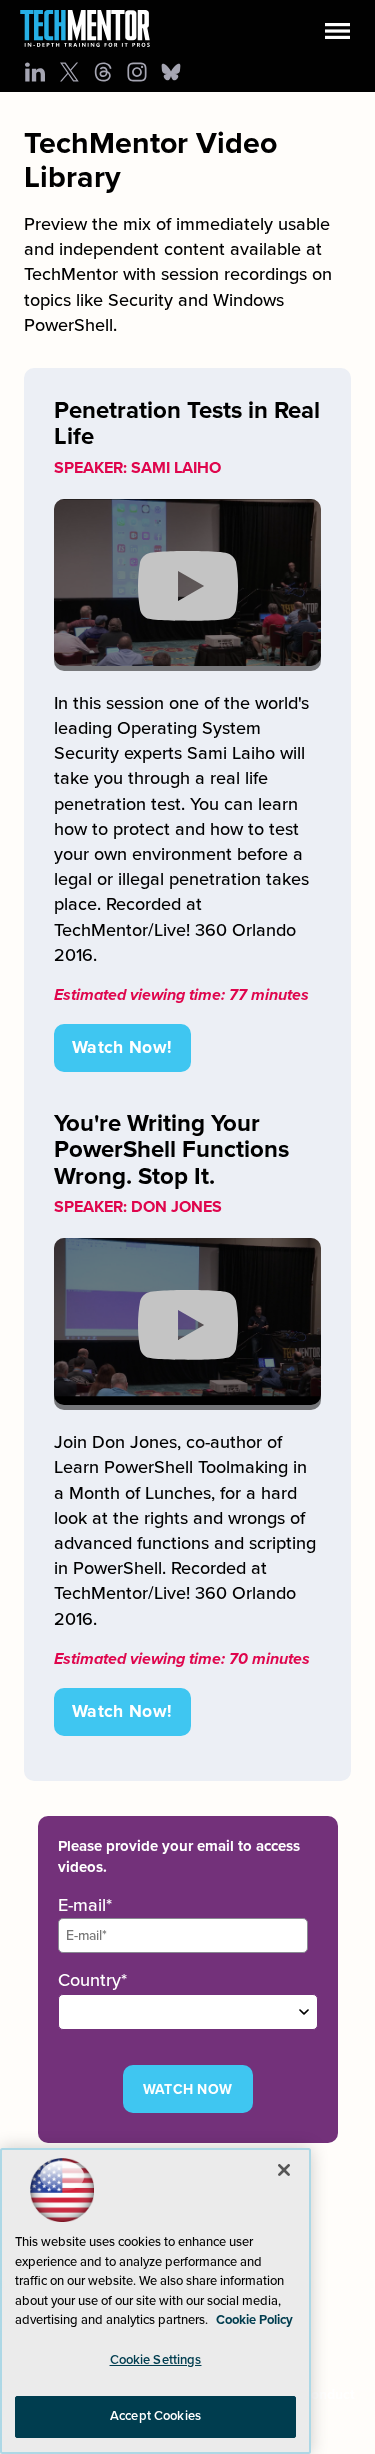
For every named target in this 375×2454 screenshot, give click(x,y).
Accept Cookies (155, 2416)
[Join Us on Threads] (103, 72)
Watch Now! (122, 1047)
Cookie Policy (254, 2320)
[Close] (284, 2170)
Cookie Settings (156, 2360)
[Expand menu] (337, 35)
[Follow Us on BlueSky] (171, 72)
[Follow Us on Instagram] (137, 72)
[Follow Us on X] (69, 72)
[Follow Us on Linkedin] (35, 72)
